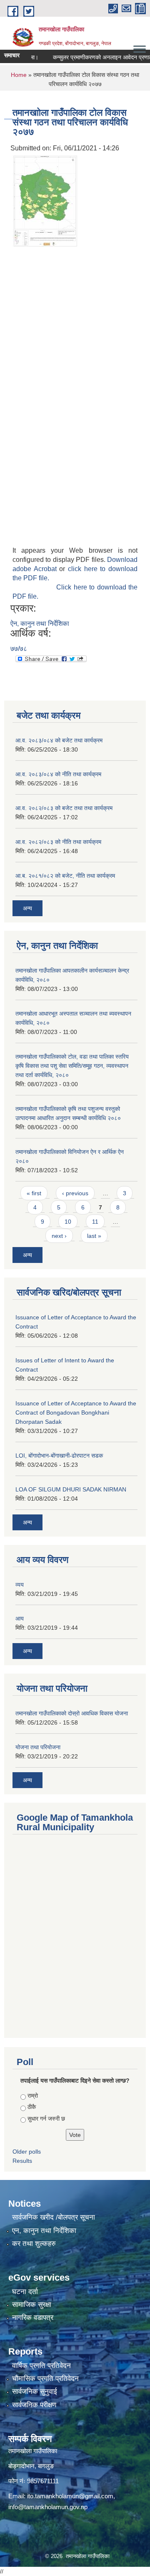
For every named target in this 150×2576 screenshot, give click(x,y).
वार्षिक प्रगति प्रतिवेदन (41, 2366)
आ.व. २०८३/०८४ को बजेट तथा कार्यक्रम (59, 740)
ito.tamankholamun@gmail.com (70, 2496)
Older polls (27, 2152)
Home (19, 75)
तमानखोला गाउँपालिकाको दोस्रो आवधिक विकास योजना (72, 1713)
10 (68, 1222)
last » (94, 1236)
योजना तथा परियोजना (38, 1747)
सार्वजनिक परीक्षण (34, 2405)
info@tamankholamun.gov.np (48, 2507)
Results (22, 2161)
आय (20, 1618)
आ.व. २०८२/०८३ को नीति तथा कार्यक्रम (58, 842)
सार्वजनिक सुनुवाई (35, 2392)
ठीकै (32, 2107)
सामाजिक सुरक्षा (32, 2305)
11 (95, 1222)
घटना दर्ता (25, 2292)
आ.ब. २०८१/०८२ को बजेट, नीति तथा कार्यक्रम (65, 876)
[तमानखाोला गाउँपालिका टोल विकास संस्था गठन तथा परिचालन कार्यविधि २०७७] (45, 200)
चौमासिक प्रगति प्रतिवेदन (45, 2379)
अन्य (27, 908)
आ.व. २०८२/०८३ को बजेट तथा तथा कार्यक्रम (64, 808)
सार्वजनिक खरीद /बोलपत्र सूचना (54, 2217)
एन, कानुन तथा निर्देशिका (44, 2231)
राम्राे (33, 2096)
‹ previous (75, 1193)
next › (59, 1236)
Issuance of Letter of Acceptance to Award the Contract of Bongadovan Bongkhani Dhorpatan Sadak (76, 1412)
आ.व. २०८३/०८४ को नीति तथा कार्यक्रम (58, 774)
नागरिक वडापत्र (33, 2318)
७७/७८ (19, 649)
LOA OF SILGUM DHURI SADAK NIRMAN (71, 1489)
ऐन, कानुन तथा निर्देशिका (40, 624)
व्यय (20, 1585)
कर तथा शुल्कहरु (34, 2244)
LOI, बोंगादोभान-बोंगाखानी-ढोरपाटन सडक (59, 1456)
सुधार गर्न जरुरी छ (46, 2119)
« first (34, 1193)
